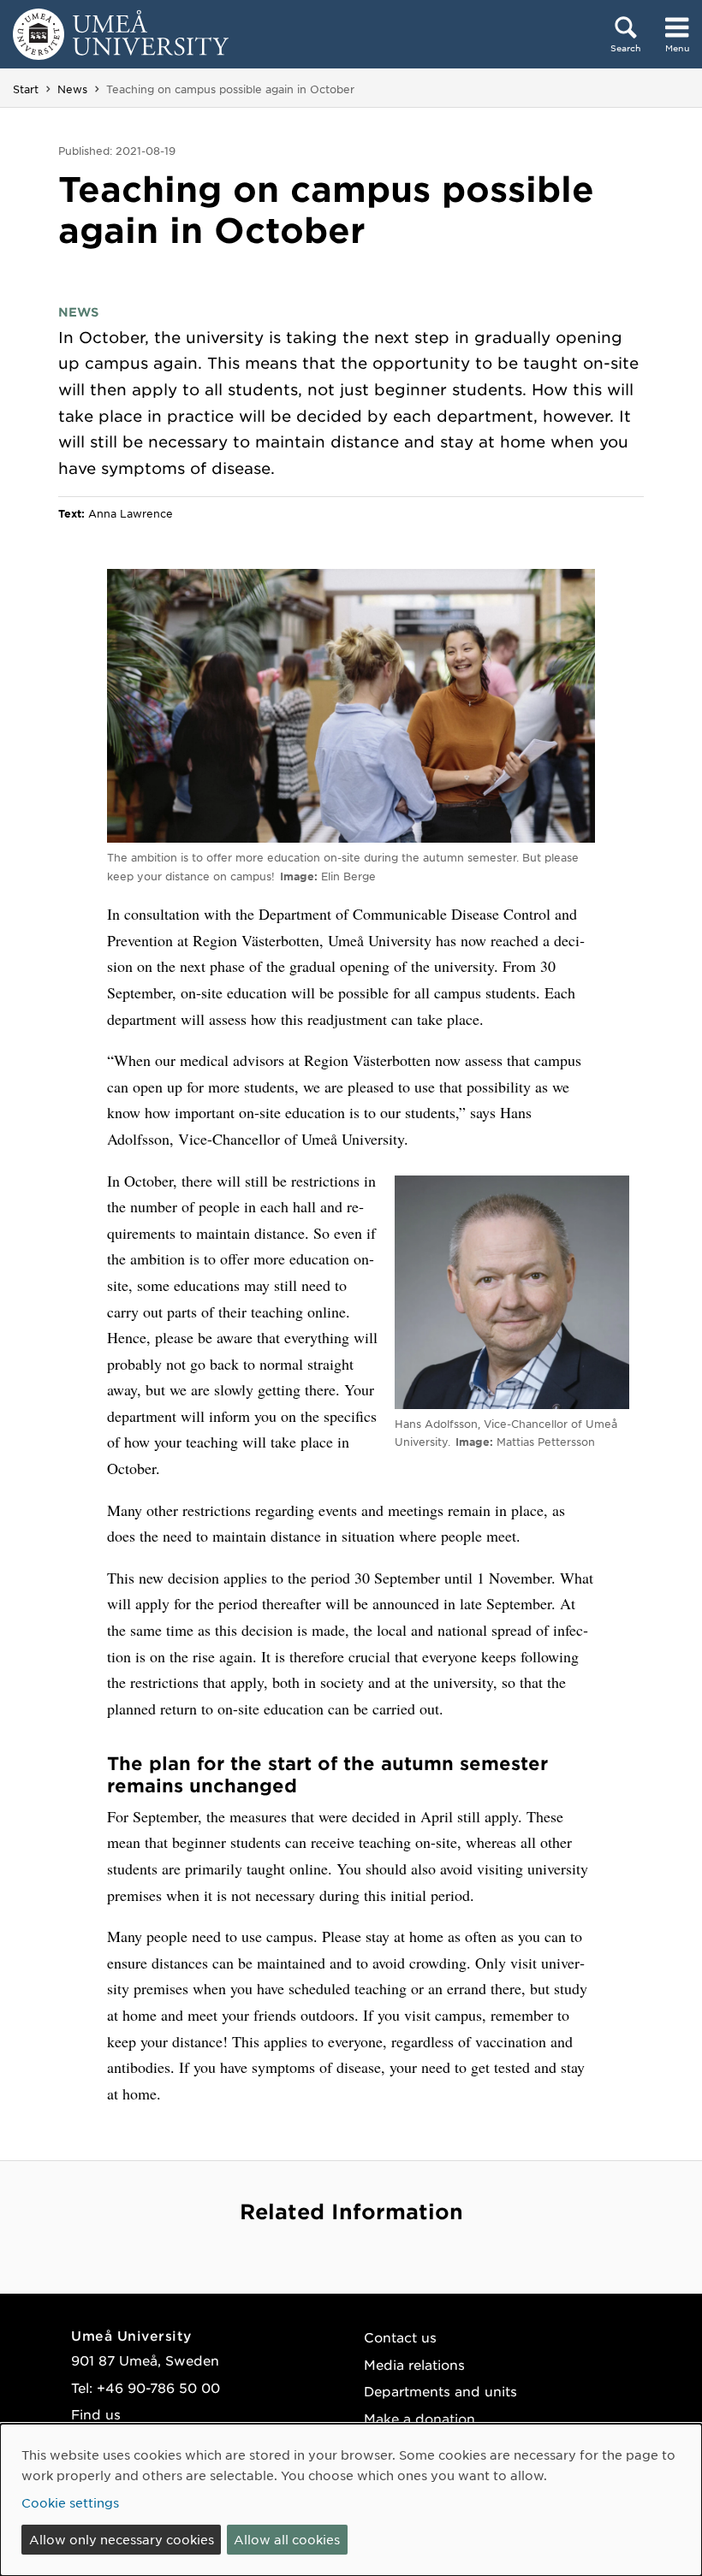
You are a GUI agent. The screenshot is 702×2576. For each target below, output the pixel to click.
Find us (96, 2414)
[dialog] (351, 2500)
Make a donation (419, 2418)
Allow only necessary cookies (122, 2539)
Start (26, 89)
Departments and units (440, 2391)
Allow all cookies (287, 2539)
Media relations (414, 2364)
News (72, 89)
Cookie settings (70, 2502)
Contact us (400, 2337)
